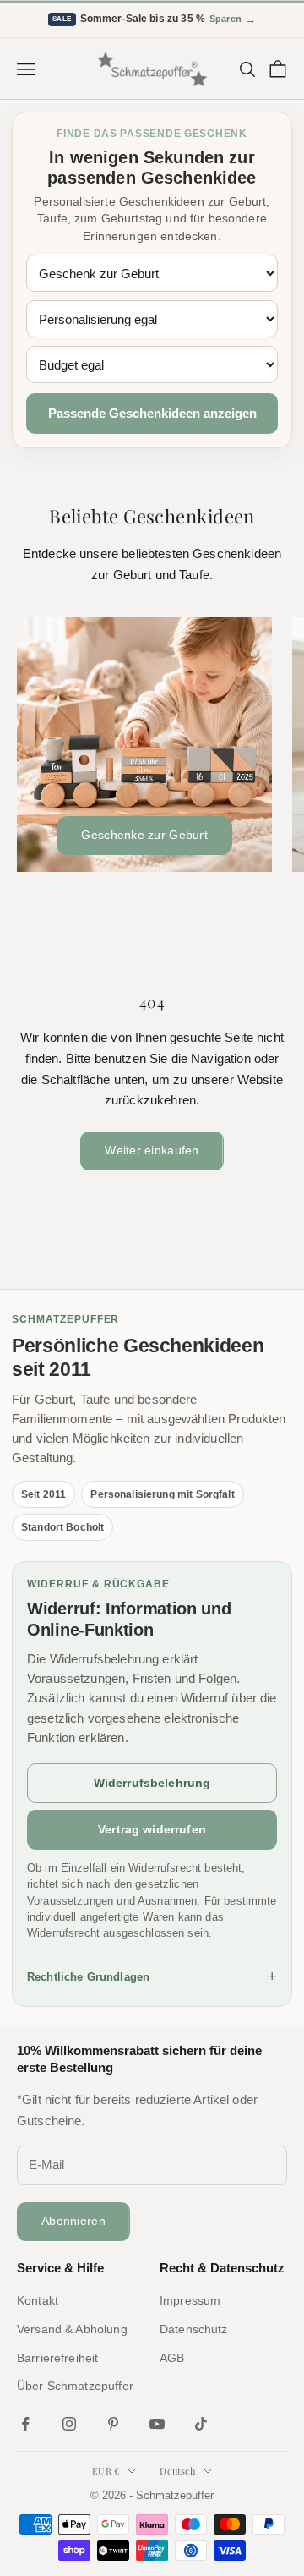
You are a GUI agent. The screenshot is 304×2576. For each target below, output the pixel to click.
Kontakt (38, 2300)
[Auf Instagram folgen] (69, 2424)
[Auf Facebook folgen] (25, 2424)
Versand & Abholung (72, 2329)
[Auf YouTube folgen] (157, 2424)
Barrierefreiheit (57, 2358)
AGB (172, 2358)
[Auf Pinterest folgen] (113, 2424)
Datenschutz (194, 2329)
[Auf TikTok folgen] (201, 2424)
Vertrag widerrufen (152, 1829)
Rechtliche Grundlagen (152, 1976)
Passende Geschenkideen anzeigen (152, 413)
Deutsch (177, 2471)
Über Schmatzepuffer (75, 2386)
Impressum (190, 2300)
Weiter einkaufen (152, 1150)
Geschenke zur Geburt (144, 835)
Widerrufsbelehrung (152, 1783)
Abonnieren (73, 2221)
